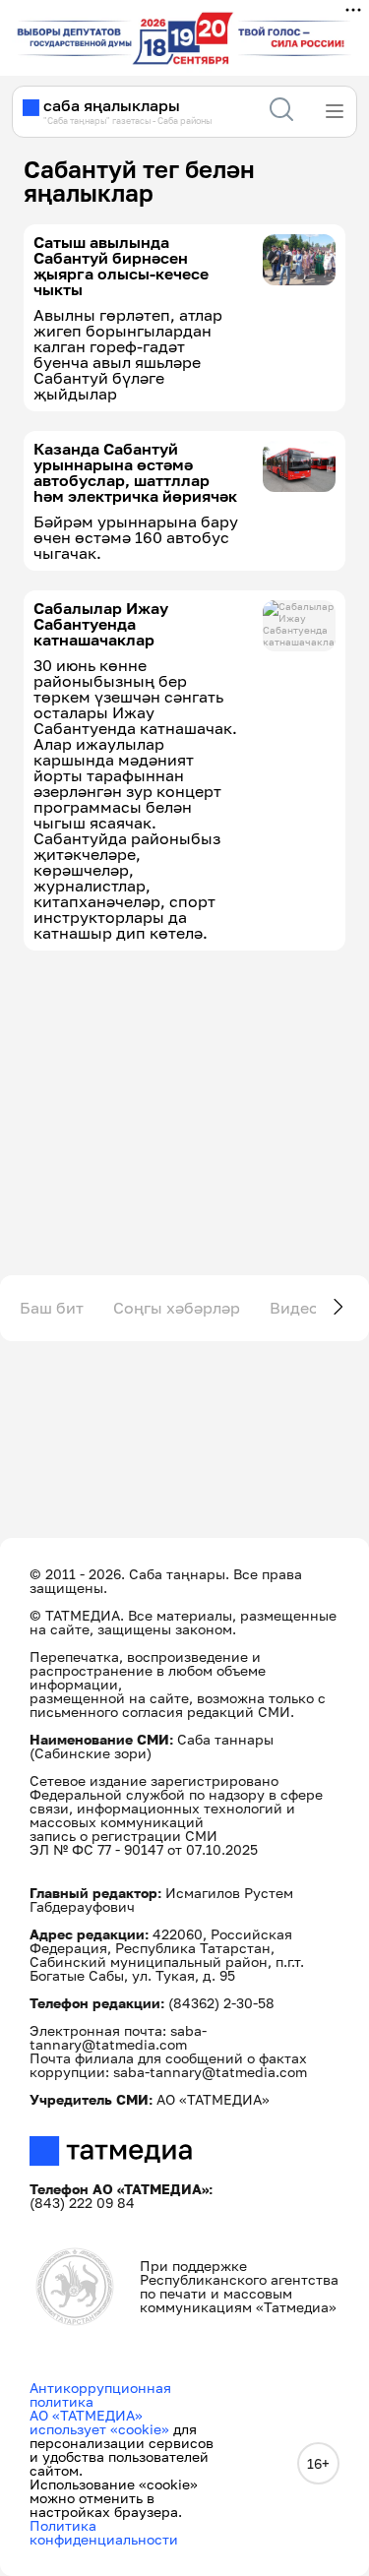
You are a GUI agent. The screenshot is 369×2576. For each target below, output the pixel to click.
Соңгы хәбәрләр (177, 1308)
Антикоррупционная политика (100, 2394)
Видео (294, 1308)
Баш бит (52, 1308)
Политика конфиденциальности (104, 2532)
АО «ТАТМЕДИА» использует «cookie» (99, 2422)
